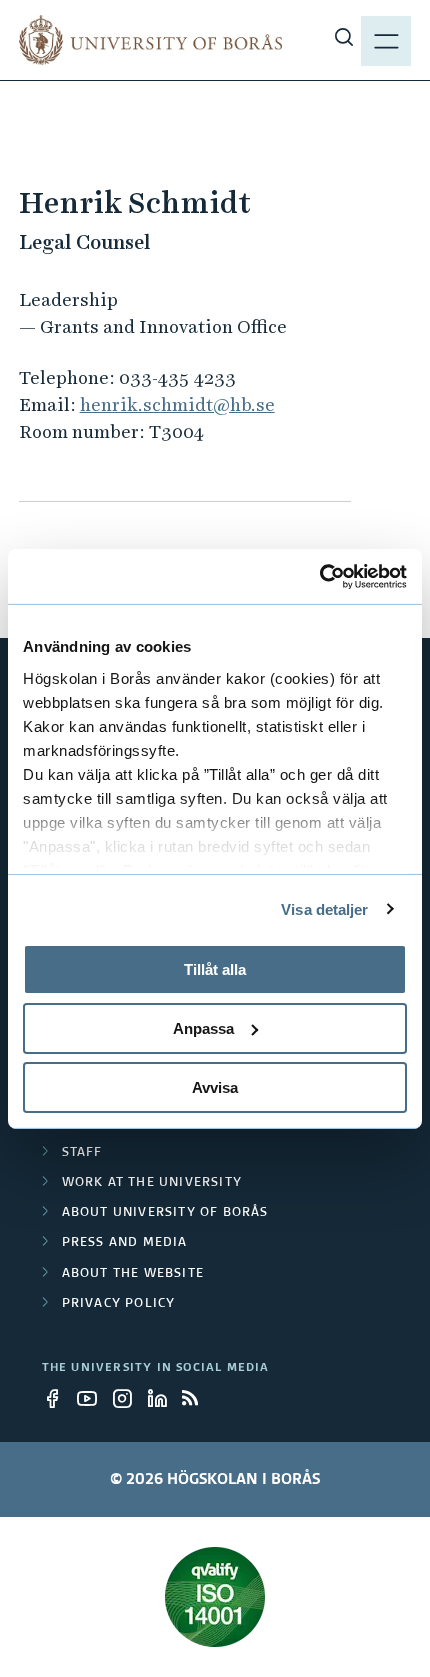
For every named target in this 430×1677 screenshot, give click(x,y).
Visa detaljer (324, 908)
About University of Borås (165, 1213)
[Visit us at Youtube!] (93, 1398)
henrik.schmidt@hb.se (177, 404)
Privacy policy (119, 1304)
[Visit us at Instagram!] (128, 1398)
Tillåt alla (215, 969)
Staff (82, 1153)
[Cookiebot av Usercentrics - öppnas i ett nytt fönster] (319, 576)
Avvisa (215, 1086)
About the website (133, 1274)
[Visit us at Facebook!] (58, 1398)
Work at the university (152, 1183)
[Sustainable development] (215, 1597)
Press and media (125, 1243)
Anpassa (203, 1028)
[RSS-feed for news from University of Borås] (198, 1398)
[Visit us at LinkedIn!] (163, 1398)
